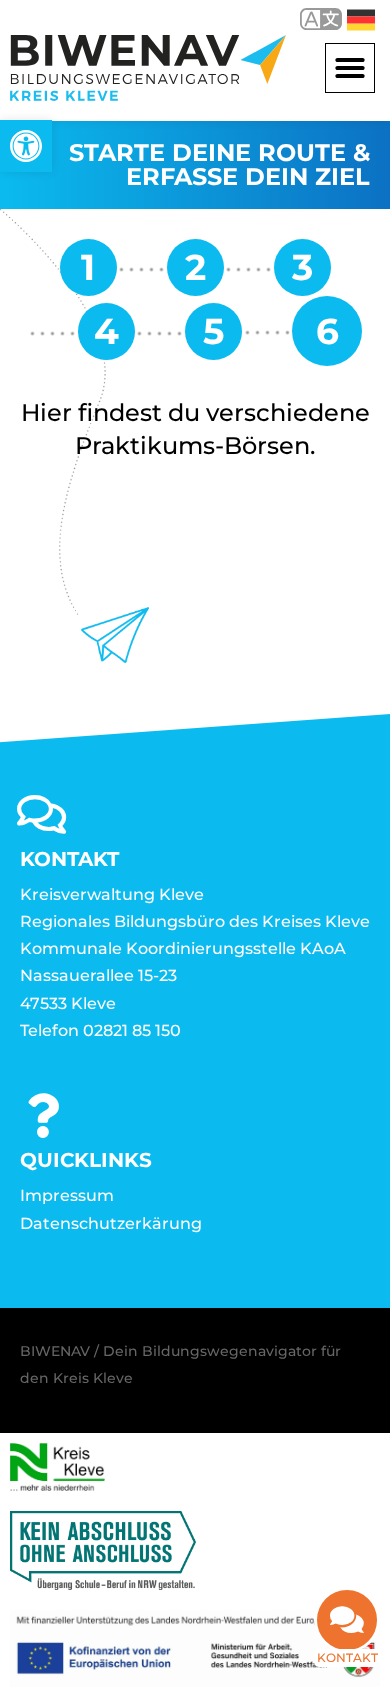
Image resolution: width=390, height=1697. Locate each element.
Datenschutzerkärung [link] (111, 1223)
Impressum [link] (67, 1195)
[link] (26, 146)
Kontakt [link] (347, 1657)
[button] (350, 68)
